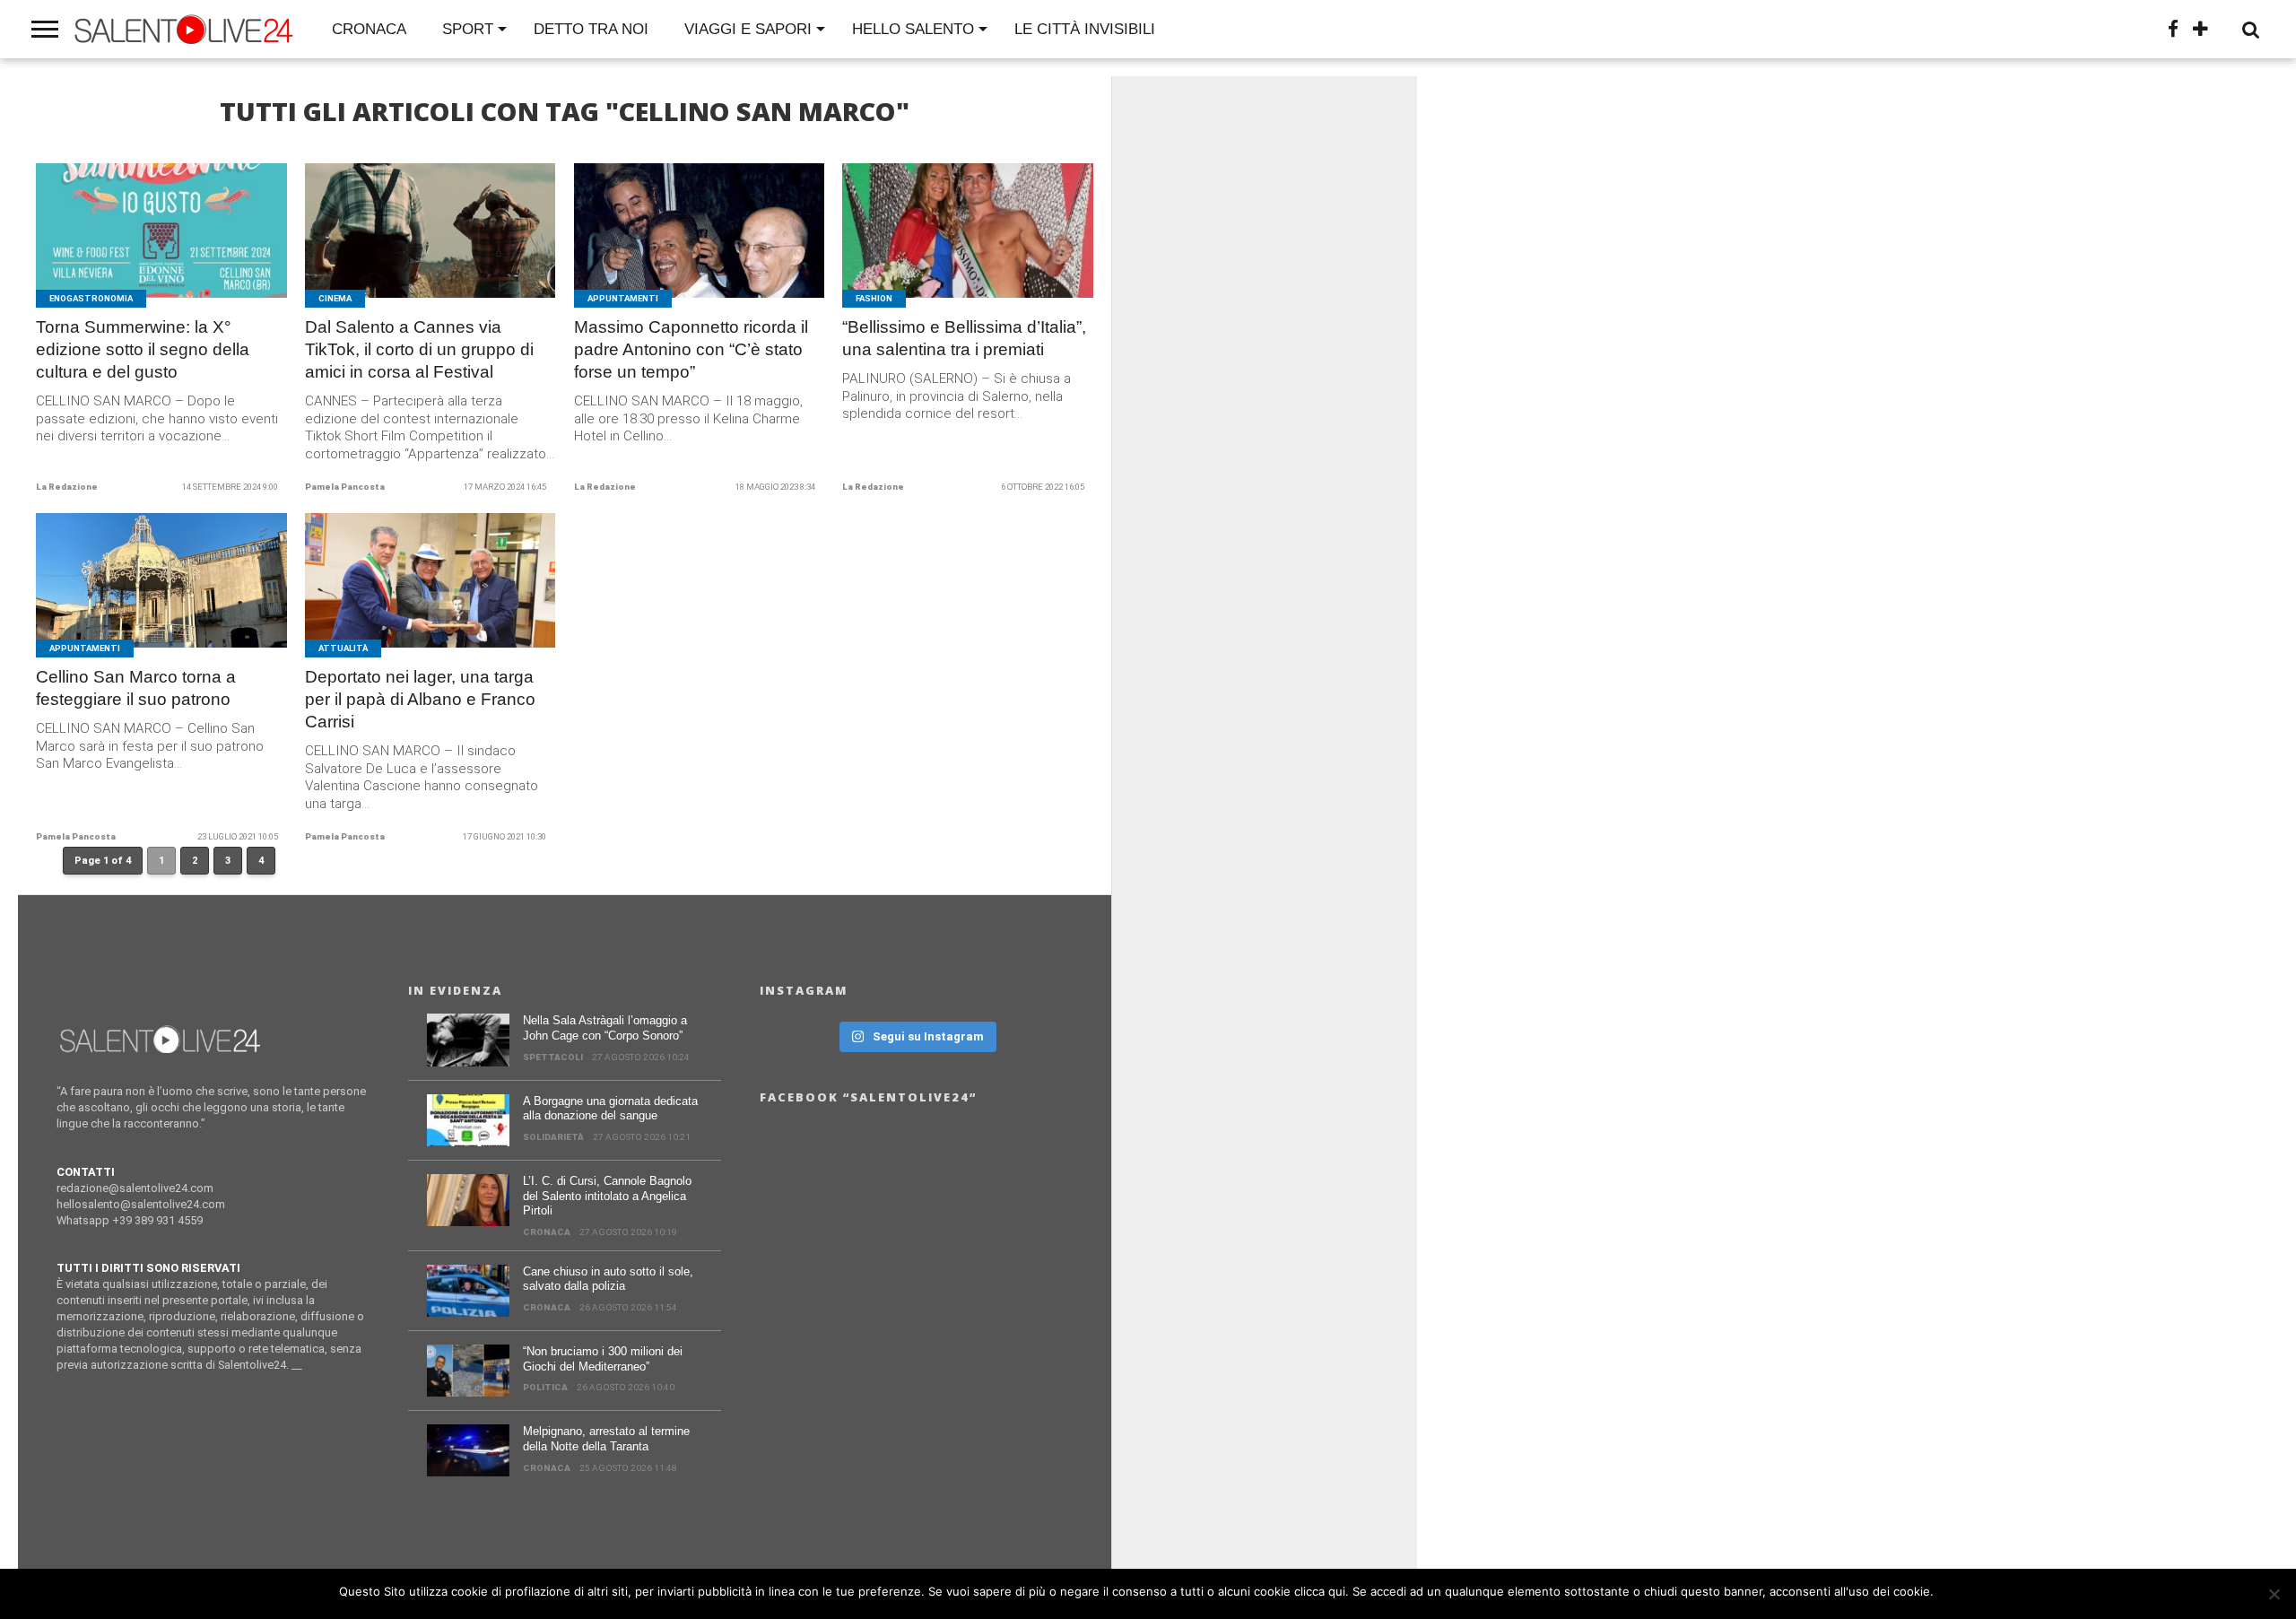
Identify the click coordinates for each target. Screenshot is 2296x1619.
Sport (468, 29)
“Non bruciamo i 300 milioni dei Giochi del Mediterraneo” (603, 1359)
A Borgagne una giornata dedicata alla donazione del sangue (610, 1109)
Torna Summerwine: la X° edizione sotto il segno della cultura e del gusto (143, 349)
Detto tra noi (591, 29)
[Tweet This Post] (162, 252)
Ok (1950, 1591)
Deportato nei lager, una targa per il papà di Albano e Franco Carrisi (420, 699)
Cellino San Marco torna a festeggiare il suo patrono (136, 688)
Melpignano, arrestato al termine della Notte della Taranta (606, 1439)
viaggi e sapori (748, 29)
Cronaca (369, 29)
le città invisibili (1085, 29)
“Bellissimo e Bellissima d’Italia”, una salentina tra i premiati (964, 338)
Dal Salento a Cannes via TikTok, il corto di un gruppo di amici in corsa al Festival (419, 349)
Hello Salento (913, 29)
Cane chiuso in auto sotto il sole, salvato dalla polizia (608, 1279)
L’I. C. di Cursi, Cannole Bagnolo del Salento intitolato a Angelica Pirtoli (607, 1196)
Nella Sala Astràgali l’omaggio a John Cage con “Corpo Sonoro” (605, 1028)
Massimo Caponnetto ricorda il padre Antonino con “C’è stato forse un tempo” (691, 349)
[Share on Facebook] (124, 252)
